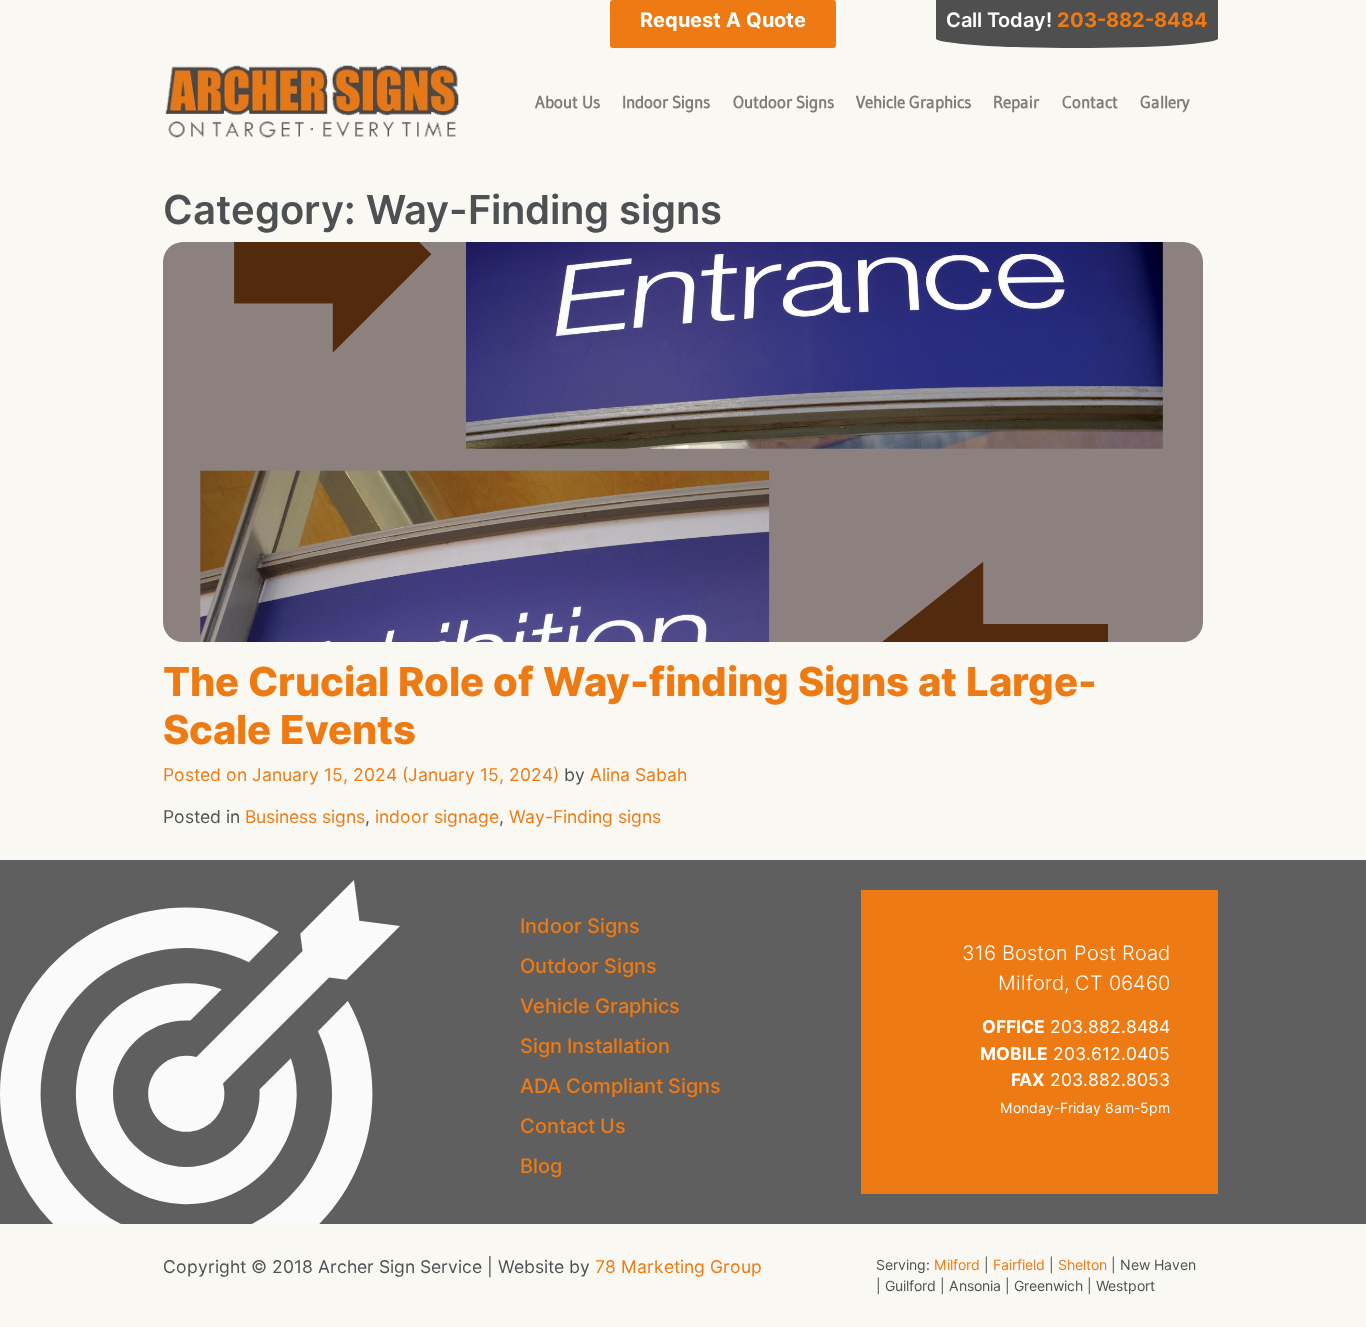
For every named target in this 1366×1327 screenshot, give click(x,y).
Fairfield (1019, 1264)
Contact (1090, 101)
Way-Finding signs (585, 816)
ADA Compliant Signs (620, 1086)
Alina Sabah (638, 774)
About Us (567, 101)
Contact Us (573, 1126)
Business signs (305, 816)
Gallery (1165, 101)
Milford (957, 1264)
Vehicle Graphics (913, 101)
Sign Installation (595, 1046)
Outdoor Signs (783, 101)
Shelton (1082, 1264)
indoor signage (437, 816)
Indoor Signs (666, 101)
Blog (541, 1166)
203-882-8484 (1132, 20)
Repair (1016, 101)
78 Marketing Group (678, 1266)
